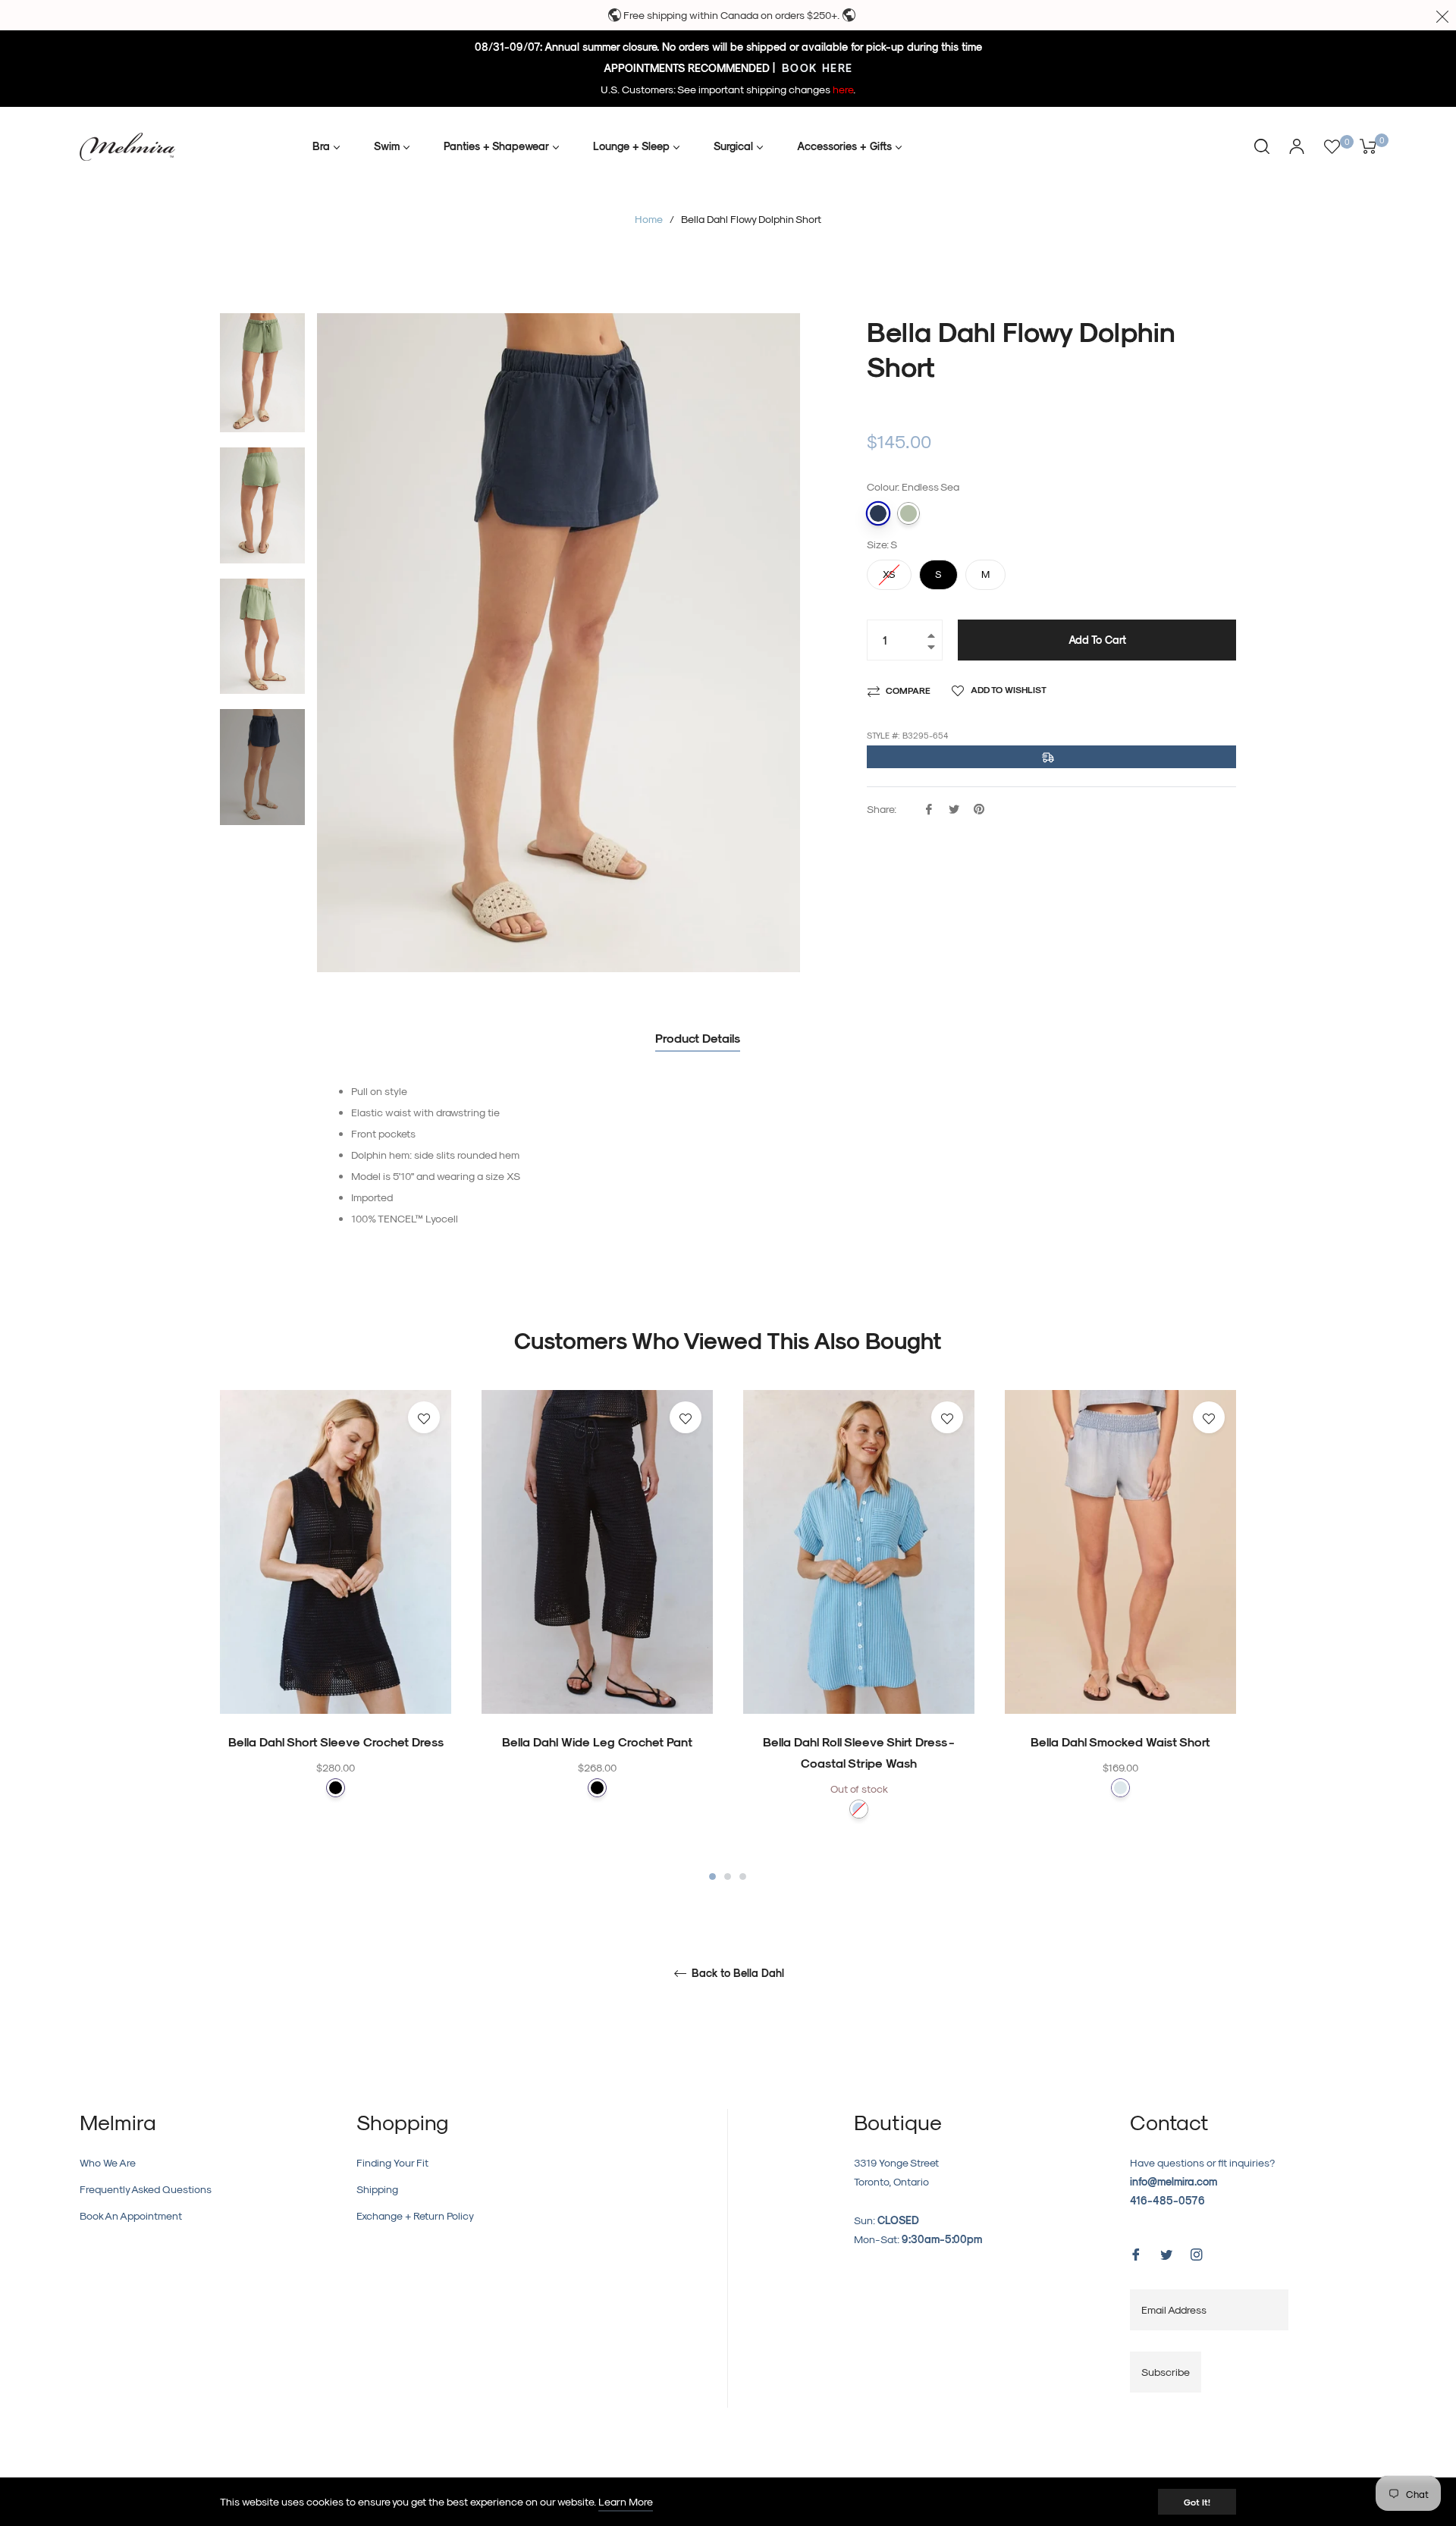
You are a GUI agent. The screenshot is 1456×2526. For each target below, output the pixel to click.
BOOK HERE (816, 68)
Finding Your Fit (392, 2162)
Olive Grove (908, 513)
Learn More (626, 2501)
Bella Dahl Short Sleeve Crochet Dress (336, 1742)
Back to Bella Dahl (736, 1973)
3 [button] (743, 1876)
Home (649, 219)
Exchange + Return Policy (415, 2215)
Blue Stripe (859, 1809)
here (843, 89)
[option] (336, 1624)
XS (890, 570)
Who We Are (108, 2162)
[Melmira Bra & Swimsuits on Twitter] (1166, 2253)
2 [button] (728, 1876)
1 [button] (712, 1876)
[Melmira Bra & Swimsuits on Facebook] (1136, 2253)
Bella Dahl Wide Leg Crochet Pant (597, 1742)
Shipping (377, 2189)
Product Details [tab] (698, 1038)
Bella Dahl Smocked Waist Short (1120, 1742)
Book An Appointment (131, 2215)
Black (336, 1788)
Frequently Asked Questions (146, 2189)
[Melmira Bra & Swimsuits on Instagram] (1197, 2253)
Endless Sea (878, 513)
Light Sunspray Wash (1120, 1788)
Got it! (1197, 2502)
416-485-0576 (1167, 2200)
